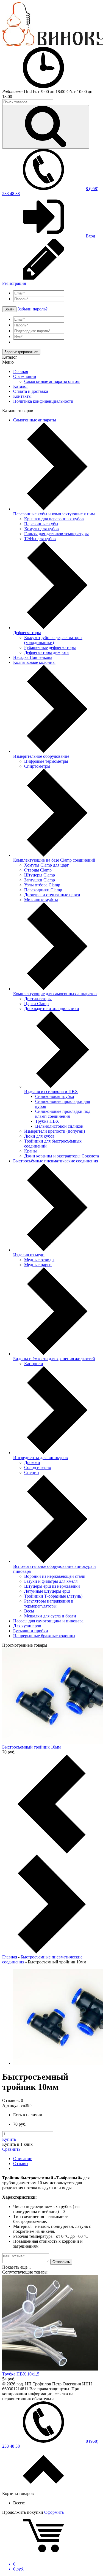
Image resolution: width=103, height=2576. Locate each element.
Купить (9, 2139)
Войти (9, 309)
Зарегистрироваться (21, 352)
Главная (21, 371)
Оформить (54, 2512)
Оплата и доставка (31, 391)
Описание (23, 2159)
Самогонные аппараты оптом (52, 381)
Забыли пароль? (33, 309)
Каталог (21, 386)
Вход (90, 236)
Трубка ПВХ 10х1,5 (21, 2374)
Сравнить (11, 2149)
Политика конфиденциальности (43, 401)
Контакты (22, 396)
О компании (25, 376)
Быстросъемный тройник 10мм (31, 1747)
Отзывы (21, 2164)
